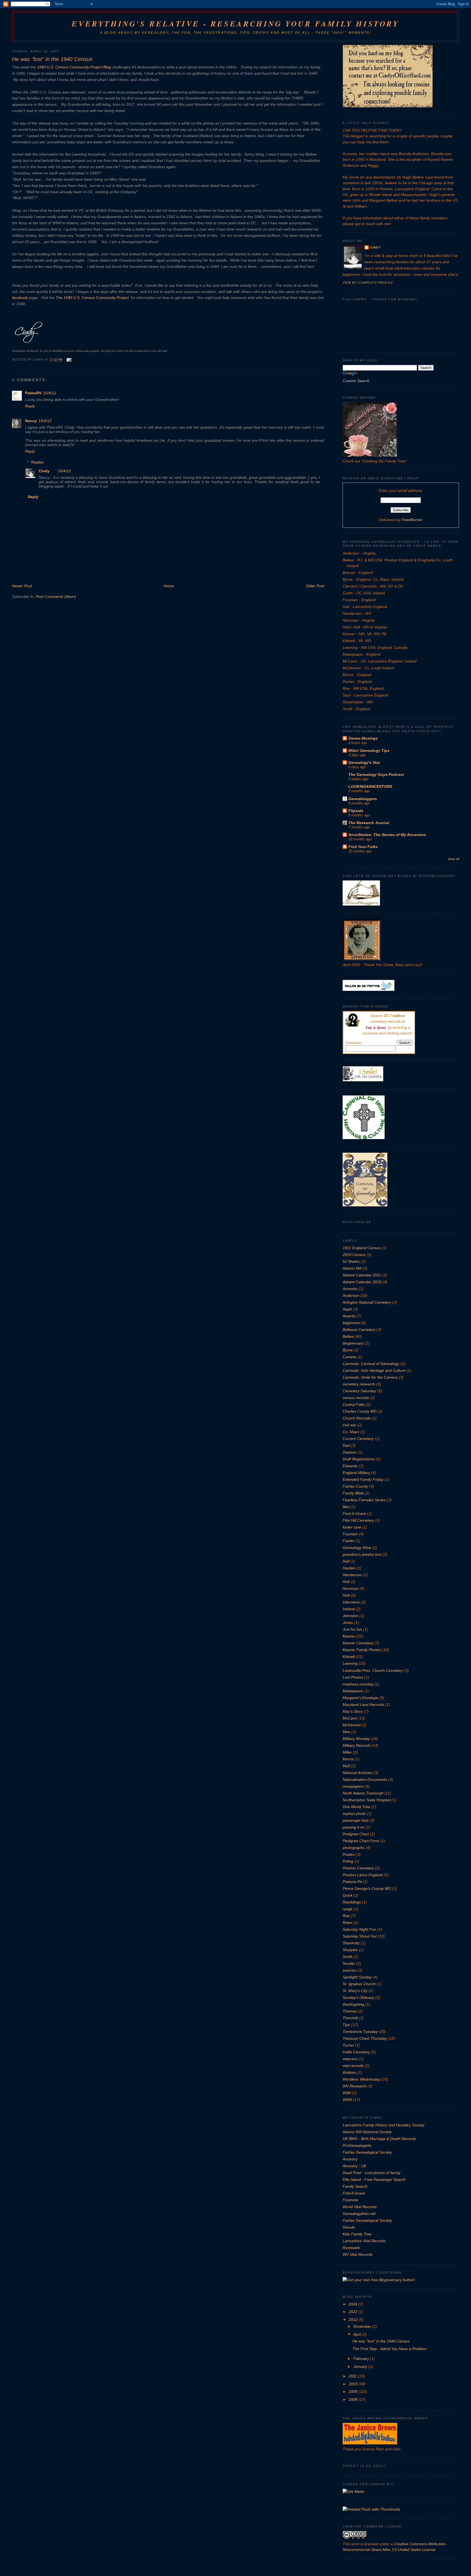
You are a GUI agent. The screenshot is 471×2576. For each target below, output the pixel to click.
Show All (453, 859)
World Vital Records (360, 2207)
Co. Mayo (351, 1432)
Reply (30, 406)
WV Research (354, 2086)
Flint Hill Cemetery (358, 1520)
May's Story (353, 1711)
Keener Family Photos (362, 1650)
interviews (351, 1602)
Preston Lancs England (363, 1875)
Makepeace (353, 1691)
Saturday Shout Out (360, 1936)
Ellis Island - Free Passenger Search (374, 2180)
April (358, 2334)
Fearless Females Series (364, 1500)
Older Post (315, 586)
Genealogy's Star (364, 762)
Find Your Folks (363, 847)
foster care (352, 1527)
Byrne (348, 1350)
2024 (354, 2304)
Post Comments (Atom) (56, 597)
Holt (346, 1582)
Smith (348, 1957)
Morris (348, 1759)
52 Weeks (351, 1261)
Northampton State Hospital (366, 1800)
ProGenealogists (357, 2145)
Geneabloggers (363, 799)
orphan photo (354, 1814)
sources (349, 1970)
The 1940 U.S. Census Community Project (92, 298)
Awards (349, 1316)
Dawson (350, 1452)
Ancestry (350, 1289)
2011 (353, 2376)
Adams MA (352, 1268)
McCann (350, 1718)
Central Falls (354, 1404)
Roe (346, 1916)
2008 (354, 2399)
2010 (354, 2384)
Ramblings (352, 1902)
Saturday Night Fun (359, 1929)
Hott (346, 1595)
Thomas (350, 2011)
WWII (347, 2100)
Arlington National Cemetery (367, 1302)
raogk (348, 1909)
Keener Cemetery (358, 1643)
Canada (349, 1357)
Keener (349, 1636)
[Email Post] (68, 360)
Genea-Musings (363, 738)
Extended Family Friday (363, 1479)
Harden (349, 1568)
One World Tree (356, 1807)
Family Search (355, 2186)
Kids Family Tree (357, 2234)
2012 (354, 2320)
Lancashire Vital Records (364, 2241)
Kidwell (349, 1657)
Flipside (356, 811)
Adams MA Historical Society (367, 2132)
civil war (349, 1425)
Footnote (350, 2200)
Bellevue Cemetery (359, 1330)
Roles (348, 1923)
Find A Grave (354, 2193)
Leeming (350, 1663)
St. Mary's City (355, 1991)
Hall (346, 1561)
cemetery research (359, 1384)
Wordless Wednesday (361, 2079)
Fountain (350, 1534)
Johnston (351, 1616)
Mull (346, 1766)
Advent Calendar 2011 (362, 1275)
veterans (350, 2059)
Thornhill (350, 2018)
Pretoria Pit (352, 1882)
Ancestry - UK (354, 2166)
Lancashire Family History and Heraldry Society (384, 2125)
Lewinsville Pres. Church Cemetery (373, 1670)
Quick (348, 1895)
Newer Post (22, 586)
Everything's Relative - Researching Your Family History (235, 24)
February (362, 2359)
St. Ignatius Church (359, 1984)
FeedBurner (412, 520)
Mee (346, 1732)
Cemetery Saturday (359, 1391)
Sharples (350, 1950)
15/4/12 (50, 393)
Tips (346, 2025)
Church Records (357, 1418)
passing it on (354, 1827)
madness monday (358, 1684)
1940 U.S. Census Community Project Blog (74, 67)
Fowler (348, 1541)
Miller (347, 1752)
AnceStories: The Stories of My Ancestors (387, 835)
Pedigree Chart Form (361, 1841)
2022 (354, 2312)
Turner (348, 2045)
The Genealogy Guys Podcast (376, 774)
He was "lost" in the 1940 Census (52, 59)
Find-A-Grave (354, 1513)
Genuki (349, 2227)
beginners (351, 1323)
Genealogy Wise (357, 1548)
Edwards (350, 1466)
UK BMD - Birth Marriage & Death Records (379, 2139)
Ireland (349, 1609)
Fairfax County (355, 1486)
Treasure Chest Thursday (365, 2038)
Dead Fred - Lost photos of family (372, 2173)
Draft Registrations (359, 1459)
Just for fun (352, 1629)
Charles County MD (360, 1411)
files (346, 1507)
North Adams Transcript (363, 1793)
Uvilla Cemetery (356, 2052)
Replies (37, 462)
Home (169, 586)
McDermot (352, 1725)
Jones (348, 1623)
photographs (354, 1848)
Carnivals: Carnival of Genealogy (371, 1364)
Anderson (351, 1295)
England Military (356, 1473)
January (361, 2366)
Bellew (348, 1336)
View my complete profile (368, 283)
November (363, 2326)
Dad (346, 1445)
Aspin (347, 1309)
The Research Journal (369, 823)
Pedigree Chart (356, 1834)
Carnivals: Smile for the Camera (370, 1377)
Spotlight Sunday (357, 1977)
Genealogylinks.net (359, 2214)
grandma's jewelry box (362, 1554)
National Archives (357, 1773)
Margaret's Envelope (360, 1698)
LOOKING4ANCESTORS (370, 786)
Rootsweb (351, 2248)
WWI (347, 2093)
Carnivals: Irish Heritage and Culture (374, 1370)
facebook (20, 298)
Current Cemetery (358, 1439)
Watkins (349, 2072)
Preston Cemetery (358, 1868)
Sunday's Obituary (358, 1997)
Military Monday (356, 1739)
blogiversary (353, 1343)
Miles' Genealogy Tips (369, 750)
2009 (354, 2392)
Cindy (44, 471)
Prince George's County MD (367, 1888)
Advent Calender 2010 (362, 1282)
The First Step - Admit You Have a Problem (390, 2349)
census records (356, 1398)
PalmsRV (33, 393)
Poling (348, 1861)
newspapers (353, 1786)
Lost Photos (353, 1677)
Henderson (352, 1575)
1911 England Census (362, 1248)
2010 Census (354, 1255)
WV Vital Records (358, 2254)
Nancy (31, 421)
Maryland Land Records (363, 1705)
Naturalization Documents (365, 1779)
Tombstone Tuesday (360, 2032)
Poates (349, 1854)
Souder (349, 1963)
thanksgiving (353, 2004)
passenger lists (356, 1820)
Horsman (351, 1588)
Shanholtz (351, 1943)
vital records (353, 2066)
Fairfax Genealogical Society (367, 2152)
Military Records (357, 1745)
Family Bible (353, 1493)
